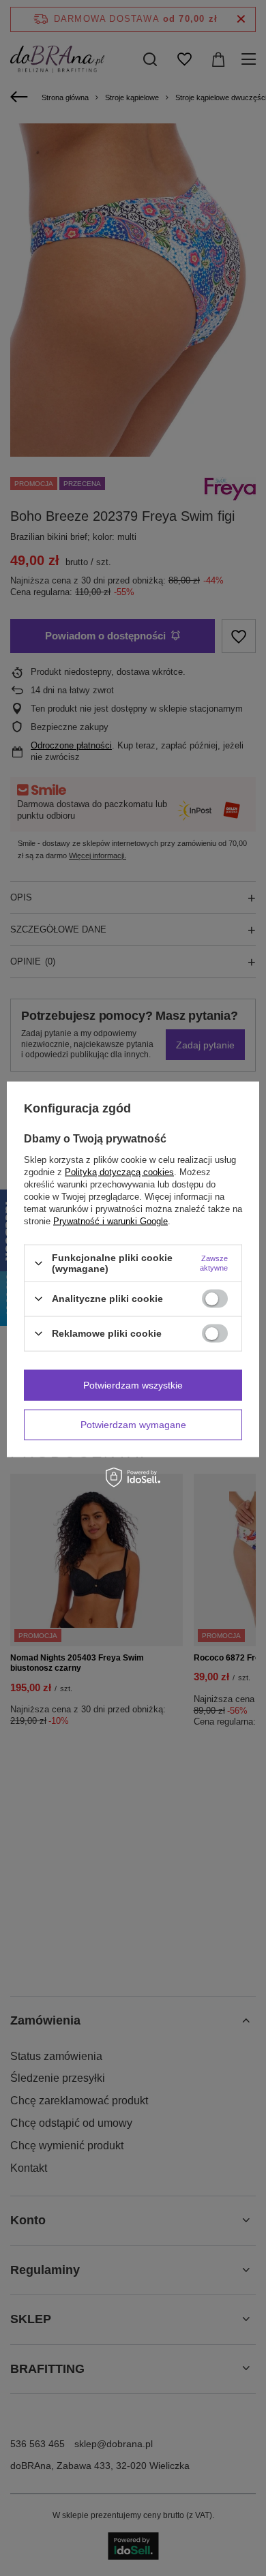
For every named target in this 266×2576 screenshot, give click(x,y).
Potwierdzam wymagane (133, 1425)
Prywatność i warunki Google (110, 1221)
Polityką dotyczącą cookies (119, 1172)
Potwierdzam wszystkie (133, 1385)
